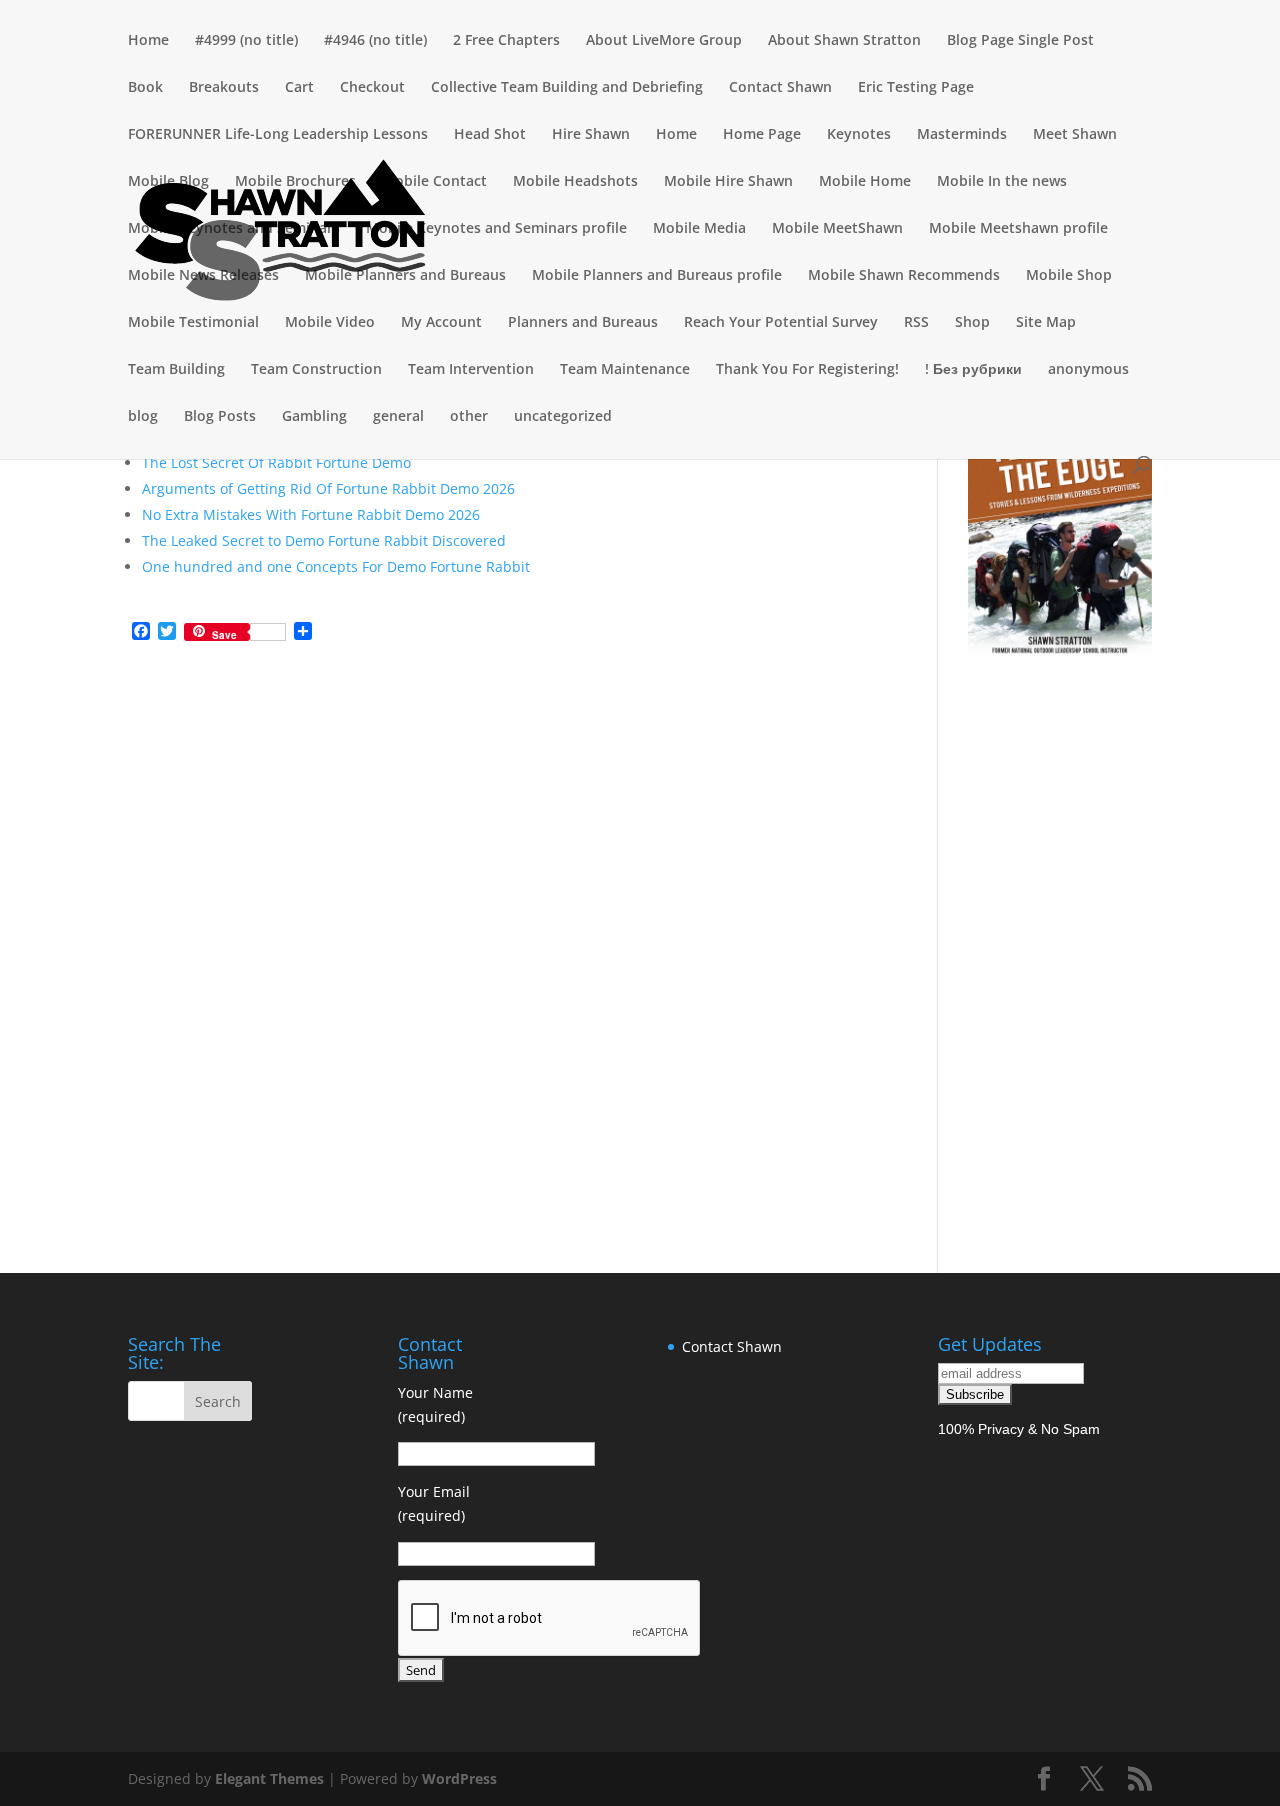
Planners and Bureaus (583, 323)
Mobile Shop (1069, 276)
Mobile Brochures (295, 182)
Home (148, 41)
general (398, 417)
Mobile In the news (1002, 182)
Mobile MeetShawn (837, 229)
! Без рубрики (973, 370)
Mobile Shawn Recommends (904, 276)
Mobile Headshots (575, 182)
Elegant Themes (269, 1778)
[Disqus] (505, 909)
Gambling (314, 417)
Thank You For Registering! (807, 370)
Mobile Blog (168, 182)
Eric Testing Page (916, 88)
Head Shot (490, 135)
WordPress (459, 1778)
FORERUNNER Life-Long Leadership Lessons (278, 135)
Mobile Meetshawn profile (1018, 229)
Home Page (762, 135)
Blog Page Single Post (1020, 41)
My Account (441, 323)
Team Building (176, 370)
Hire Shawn (591, 135)
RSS (916, 323)
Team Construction (316, 370)
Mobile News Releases (203, 276)
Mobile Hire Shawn (728, 182)
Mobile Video (330, 323)
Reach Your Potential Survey (781, 323)
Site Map (1046, 323)
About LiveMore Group (664, 41)
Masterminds (962, 135)
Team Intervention (471, 370)
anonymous (1088, 370)
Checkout (372, 88)
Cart (299, 88)
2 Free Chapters (506, 41)
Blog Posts (220, 417)
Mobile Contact (434, 182)
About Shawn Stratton (844, 41)
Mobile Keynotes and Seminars (234, 229)
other (469, 417)
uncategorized (563, 417)
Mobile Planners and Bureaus (405, 276)
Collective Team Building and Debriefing (567, 88)
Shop (972, 323)
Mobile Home (865, 182)
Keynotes (859, 135)
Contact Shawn (780, 88)
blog (143, 417)
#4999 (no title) (246, 41)
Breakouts (224, 88)
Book (145, 88)
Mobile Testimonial (193, 323)
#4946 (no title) (375, 41)
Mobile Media (699, 229)
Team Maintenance (625, 370)
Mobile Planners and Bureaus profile (657, 276)
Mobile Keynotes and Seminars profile (496, 229)
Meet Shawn (1075, 135)
